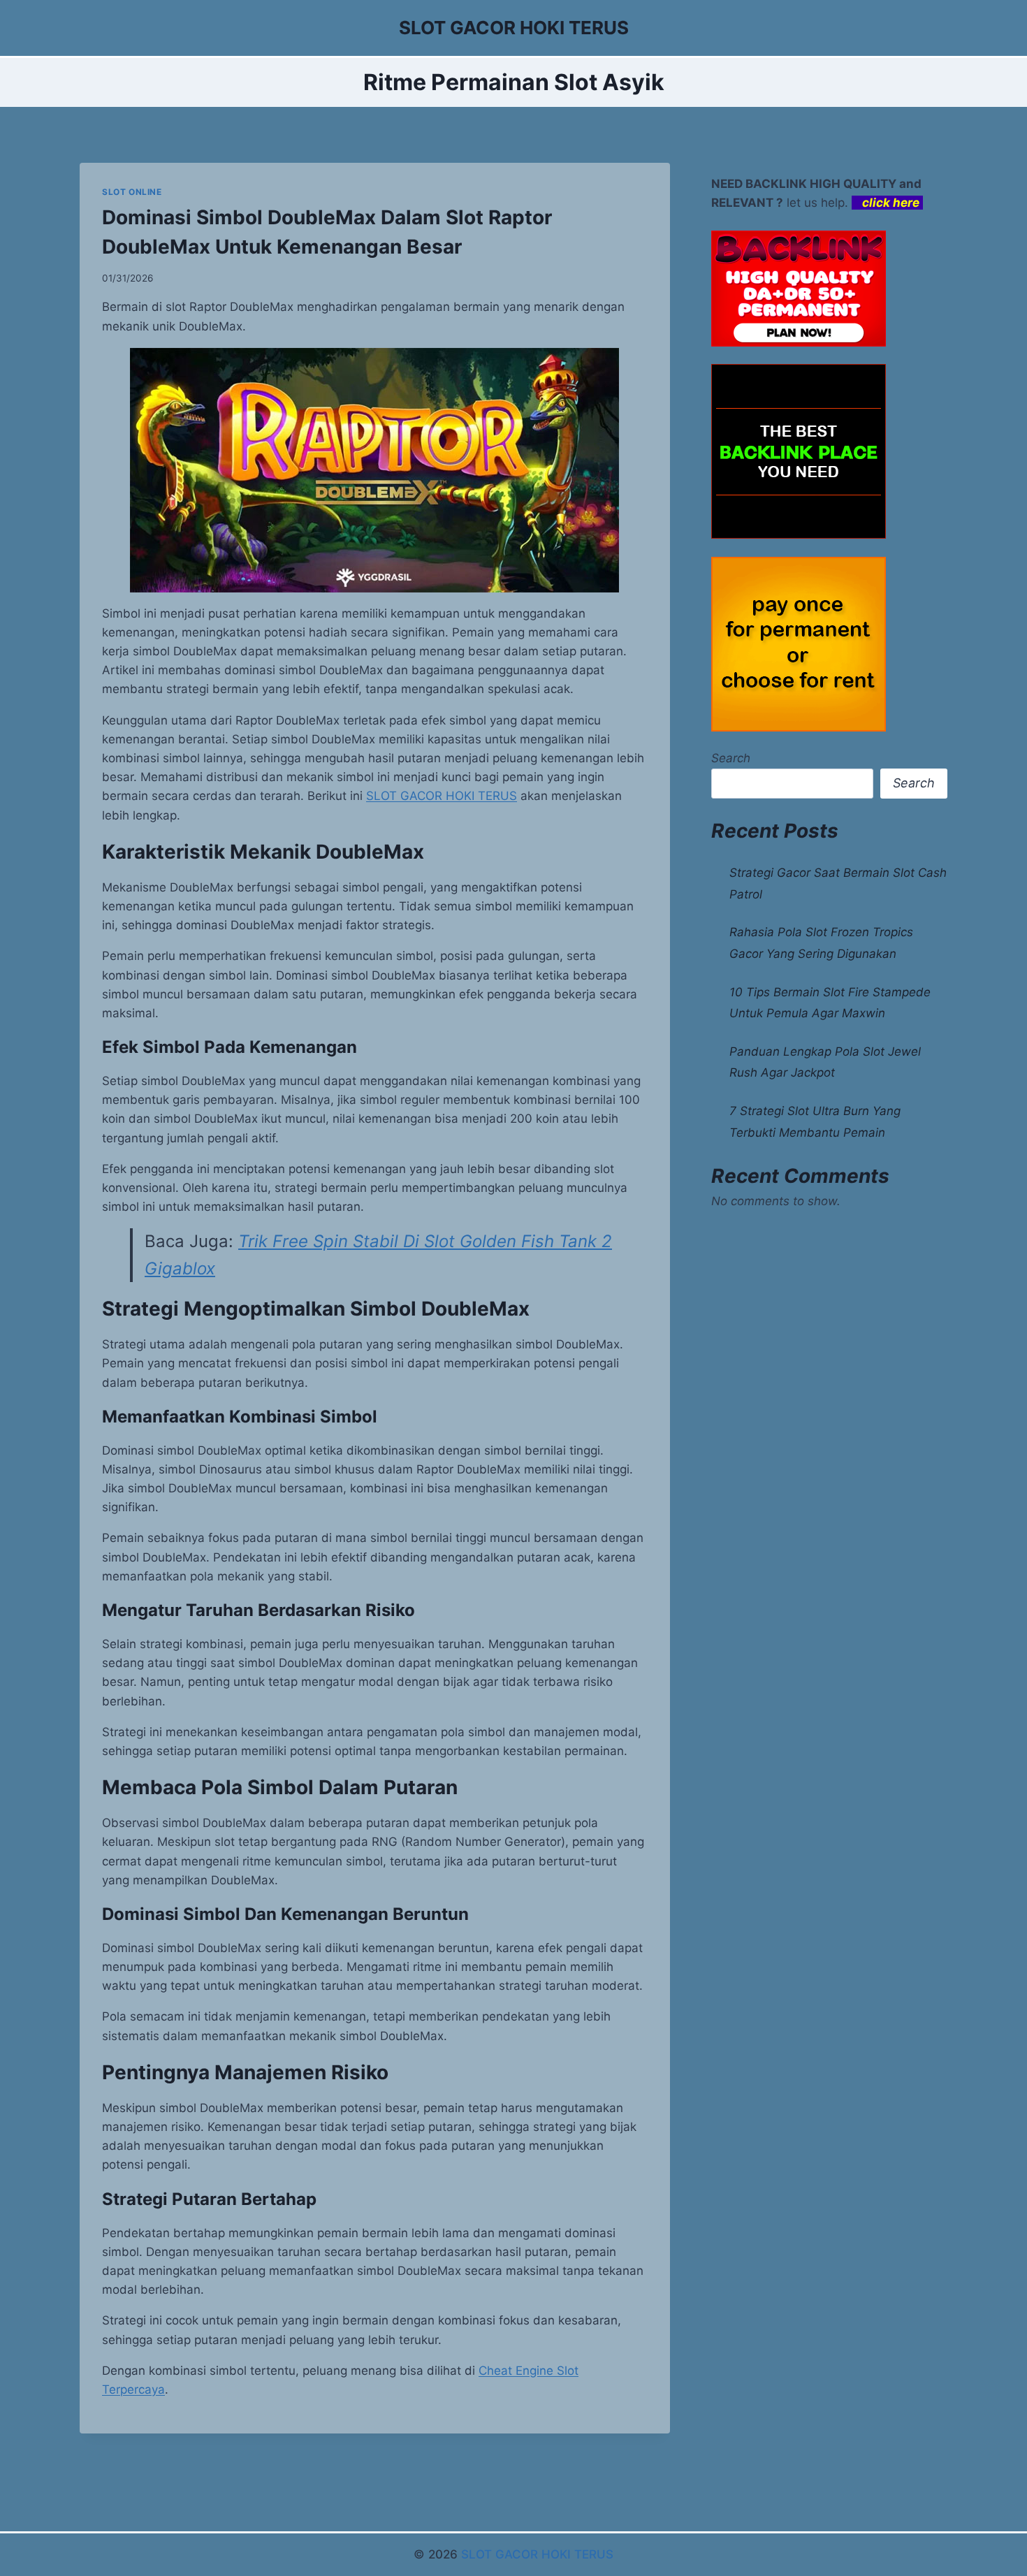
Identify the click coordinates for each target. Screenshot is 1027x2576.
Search (731, 758)
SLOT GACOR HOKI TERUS (537, 2554)
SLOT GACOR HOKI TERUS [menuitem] (442, 796)
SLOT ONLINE (132, 192)
